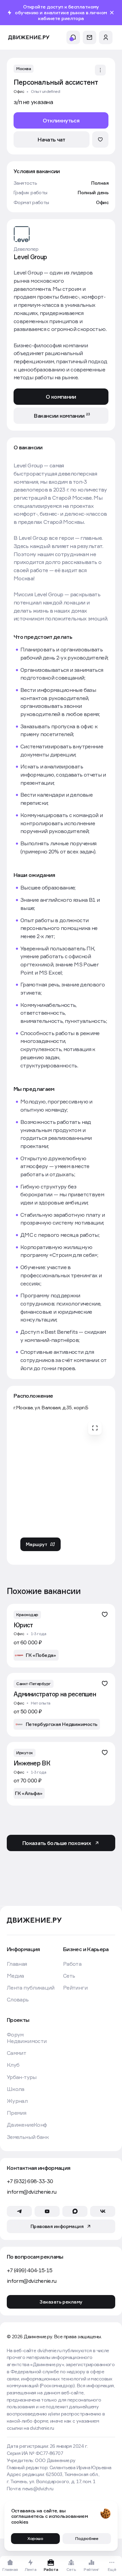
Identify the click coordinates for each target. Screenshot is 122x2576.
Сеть (69, 1976)
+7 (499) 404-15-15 (29, 2270)
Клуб (13, 2065)
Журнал (17, 2101)
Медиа (15, 1976)
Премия (16, 2113)
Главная (17, 1964)
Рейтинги (75, 1988)
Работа (72, 1964)
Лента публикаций (31, 1988)
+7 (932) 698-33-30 (30, 2181)
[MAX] (75, 2211)
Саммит (16, 2053)
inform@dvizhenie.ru (32, 2192)
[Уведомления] (73, 37)
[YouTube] (47, 2211)
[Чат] (89, 37)
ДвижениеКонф (27, 2125)
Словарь (18, 2000)
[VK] (103, 2211)
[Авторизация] (106, 37)
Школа (16, 2089)
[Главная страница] (29, 38)
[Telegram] (19, 2211)
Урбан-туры (22, 2077)
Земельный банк (28, 2137)
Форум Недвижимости (27, 2038)
